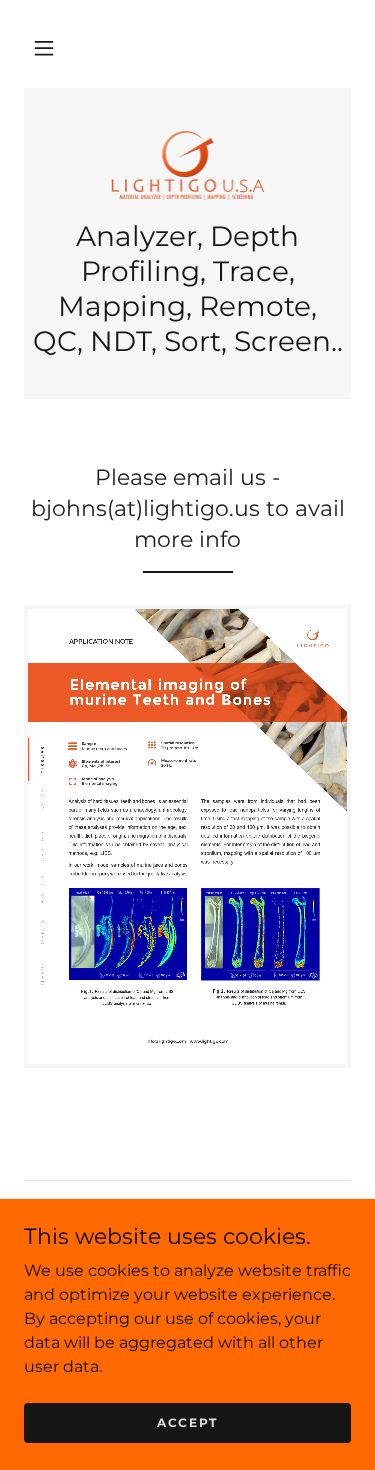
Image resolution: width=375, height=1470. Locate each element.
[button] (44, 48)
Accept (187, 1422)
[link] (188, 165)
